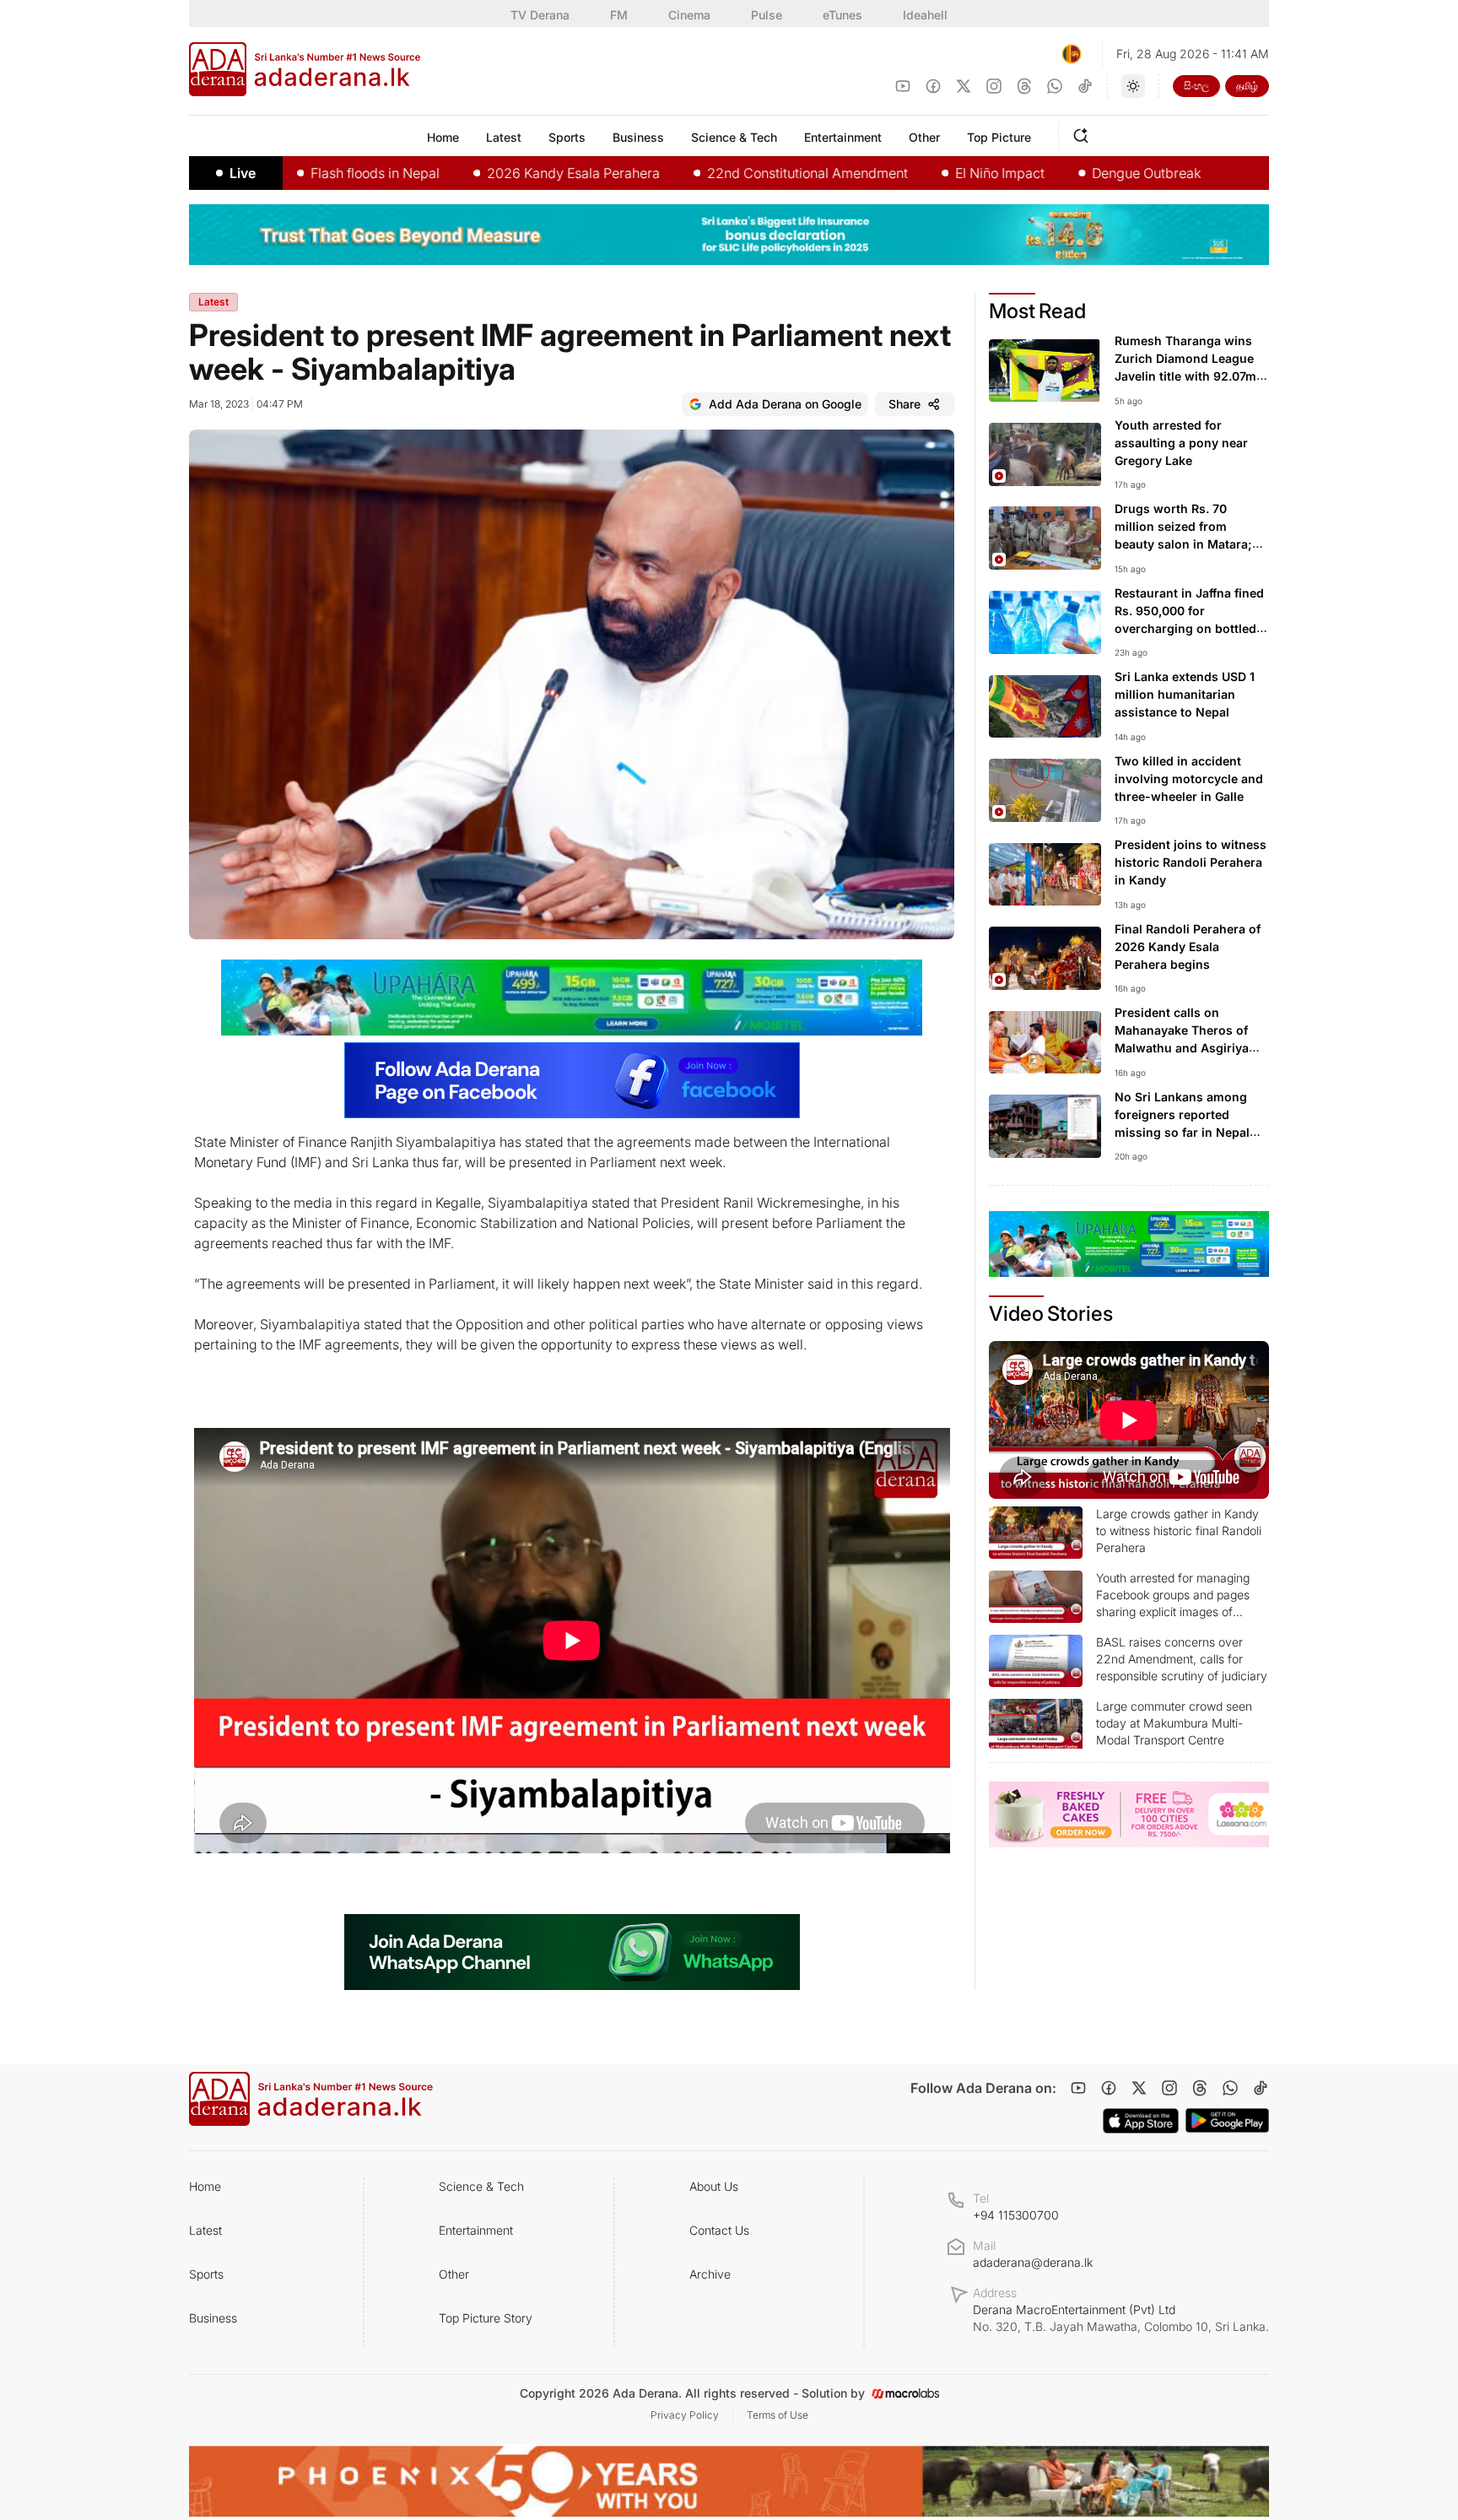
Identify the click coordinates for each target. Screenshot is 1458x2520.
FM (619, 15)
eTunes (842, 15)
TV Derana (540, 15)
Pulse (767, 15)
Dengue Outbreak (1064, 173)
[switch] (1133, 86)
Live (243, 173)
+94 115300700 (1016, 2215)
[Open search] (1084, 133)
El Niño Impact (918, 173)
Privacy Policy (685, 2415)
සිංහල (1196, 86)
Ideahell (925, 15)
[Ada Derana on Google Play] (1227, 2120)
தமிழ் (1247, 86)
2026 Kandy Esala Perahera (491, 173)
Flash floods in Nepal (293, 173)
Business (213, 2318)
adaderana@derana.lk (1033, 2262)
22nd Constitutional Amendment (726, 173)
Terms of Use (778, 2415)
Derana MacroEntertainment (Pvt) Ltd (1121, 2318)
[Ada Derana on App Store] (1141, 2121)
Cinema (689, 15)
